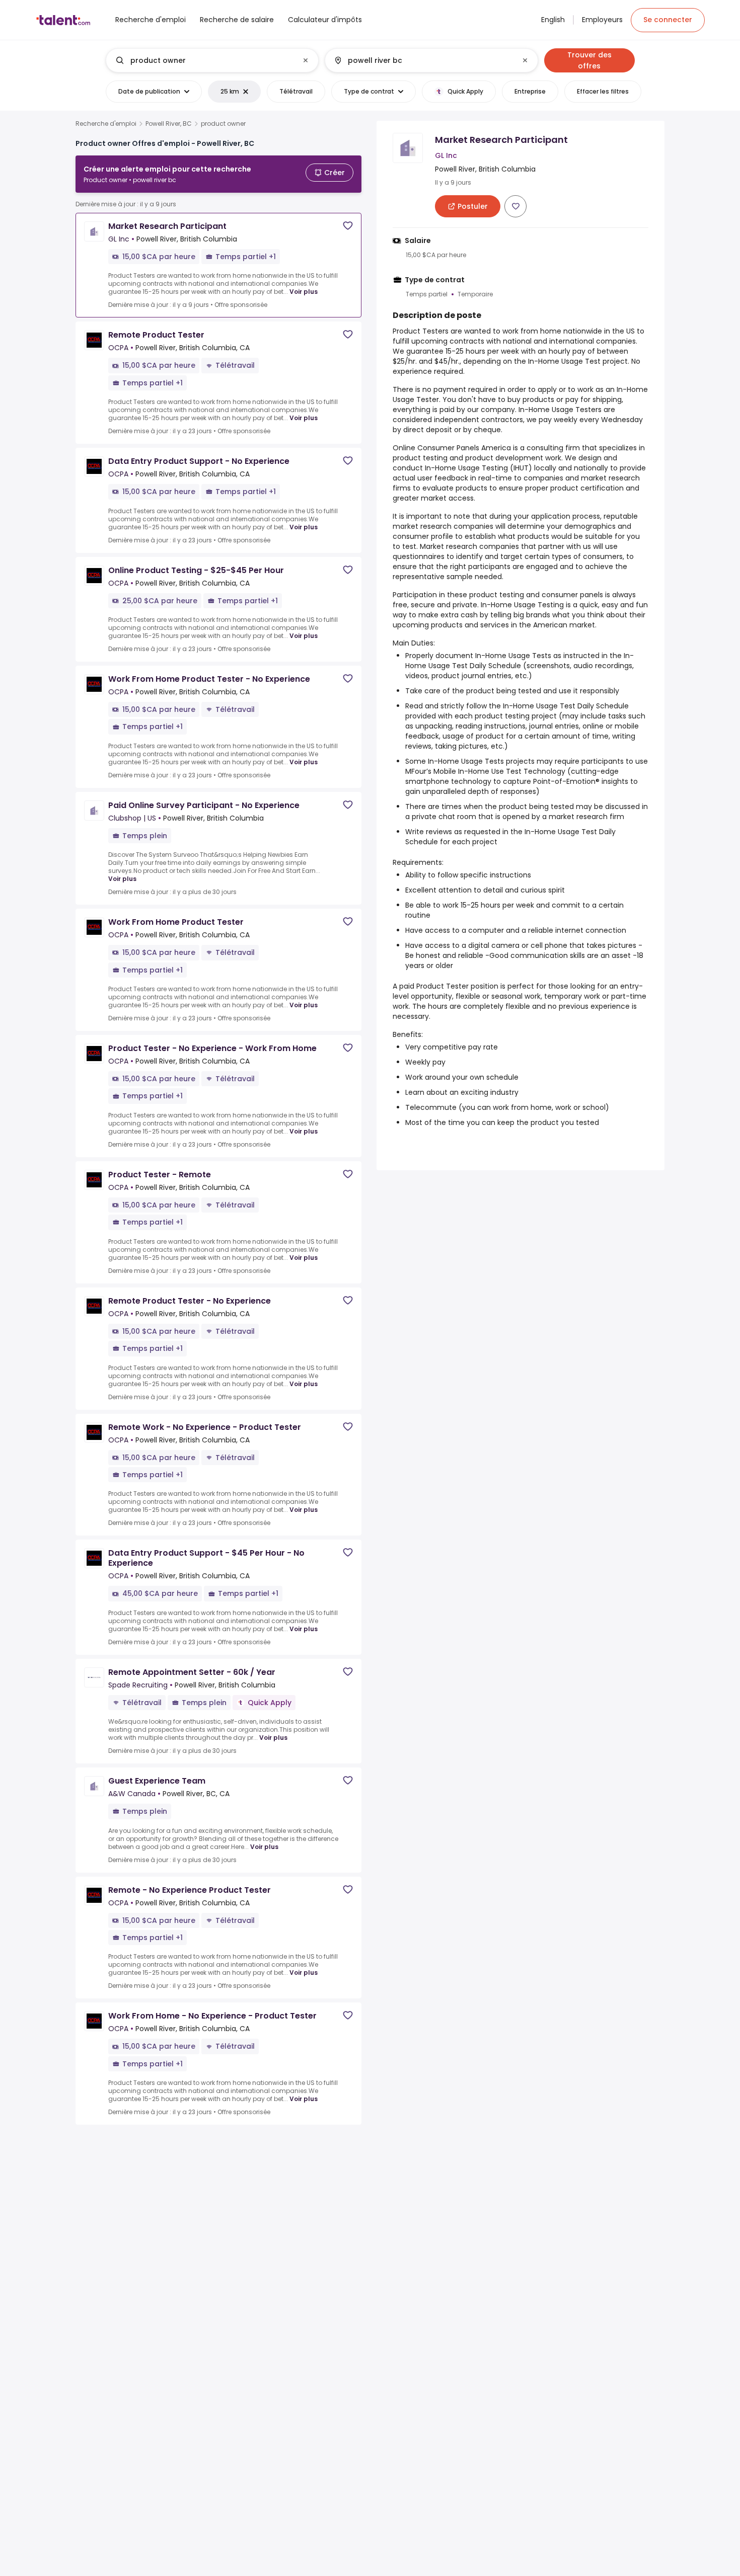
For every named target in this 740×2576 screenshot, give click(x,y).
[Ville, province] (423, 60)
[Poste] (204, 60)
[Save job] (348, 226)
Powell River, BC (169, 124)
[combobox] (212, 60)
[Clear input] (306, 60)
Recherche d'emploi (106, 124)
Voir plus (304, 292)
